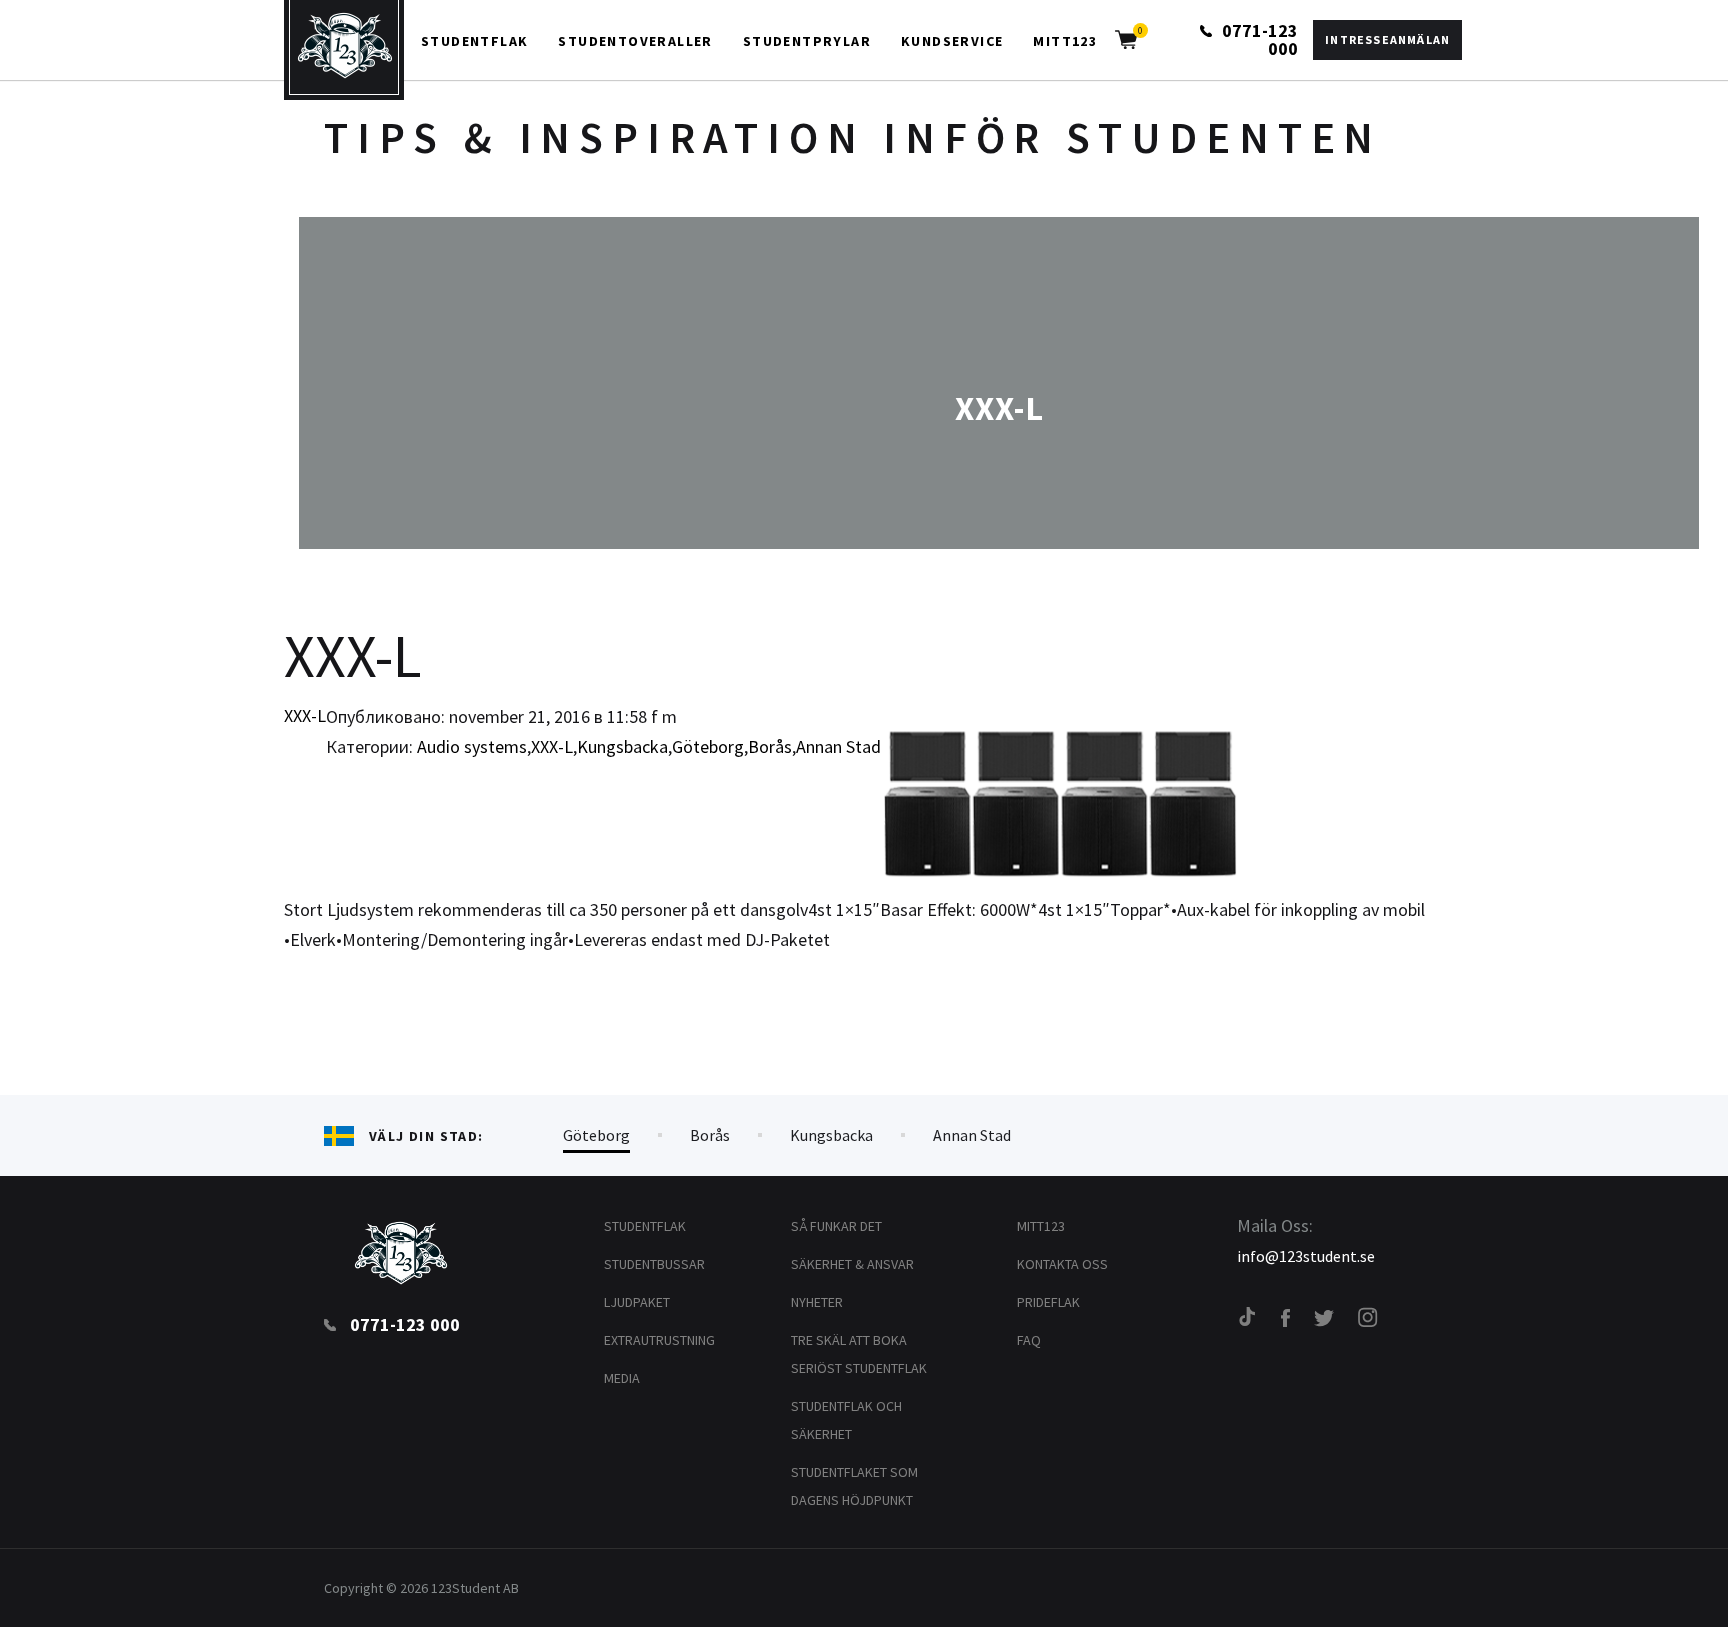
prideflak (1048, 1302)
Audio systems (472, 746)
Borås (770, 746)
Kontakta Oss (1062, 1264)
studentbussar (654, 1264)
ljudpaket (637, 1302)
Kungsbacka (622, 746)
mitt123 (1041, 1226)
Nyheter (817, 1302)
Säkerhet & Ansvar (852, 1264)
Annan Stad (838, 746)
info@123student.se (1306, 1256)
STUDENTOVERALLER (635, 41)
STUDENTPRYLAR (807, 41)
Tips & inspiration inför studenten (853, 137)
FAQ (1029, 1340)
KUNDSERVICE (952, 41)
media (622, 1378)
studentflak (645, 1226)
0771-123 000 (1258, 40)
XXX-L (305, 715)
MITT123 (1065, 41)
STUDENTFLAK (474, 41)
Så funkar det (836, 1226)
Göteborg (708, 746)
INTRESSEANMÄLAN (1387, 39)
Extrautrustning (659, 1340)
